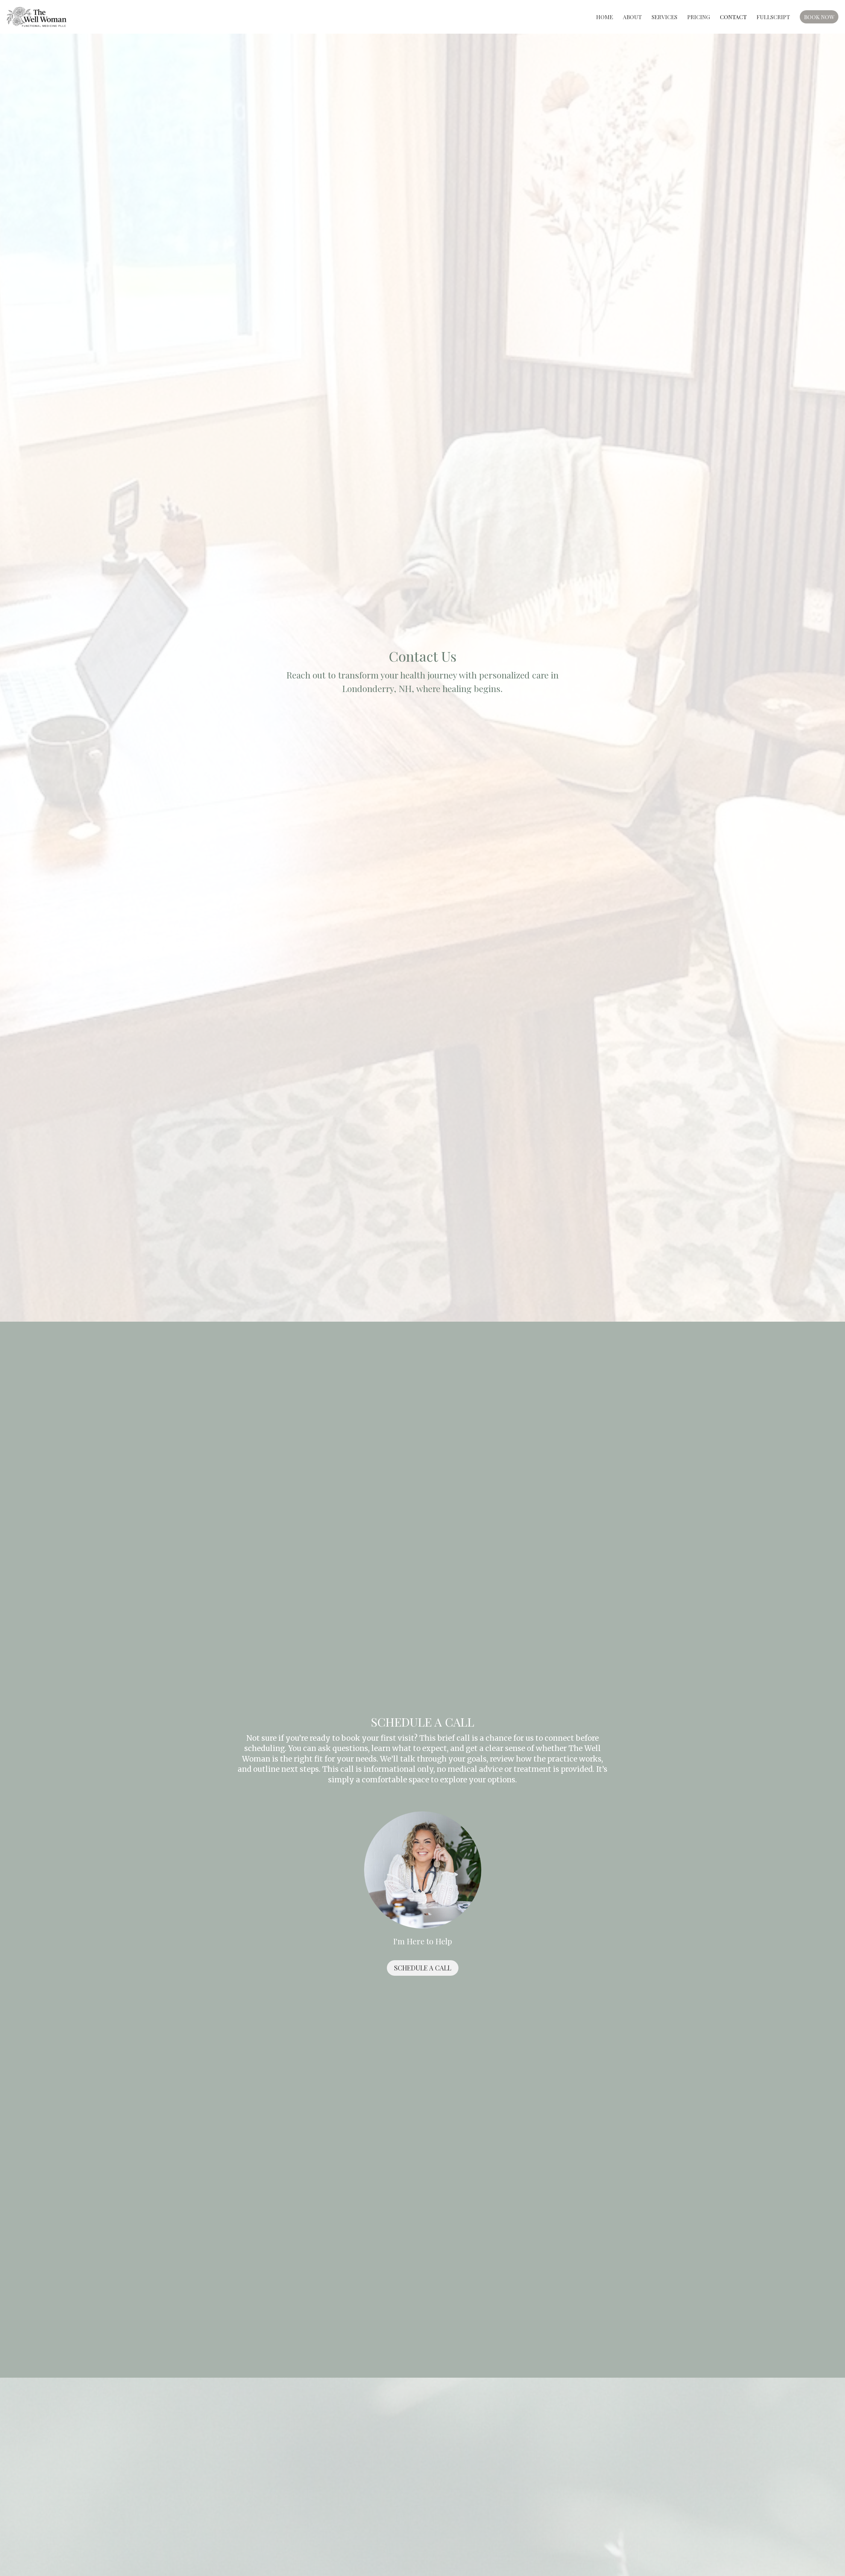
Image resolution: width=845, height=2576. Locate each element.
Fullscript (773, 17)
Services (664, 17)
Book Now (819, 17)
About (632, 17)
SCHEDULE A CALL (423, 1968)
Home (605, 17)
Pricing (699, 17)
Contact (733, 17)
